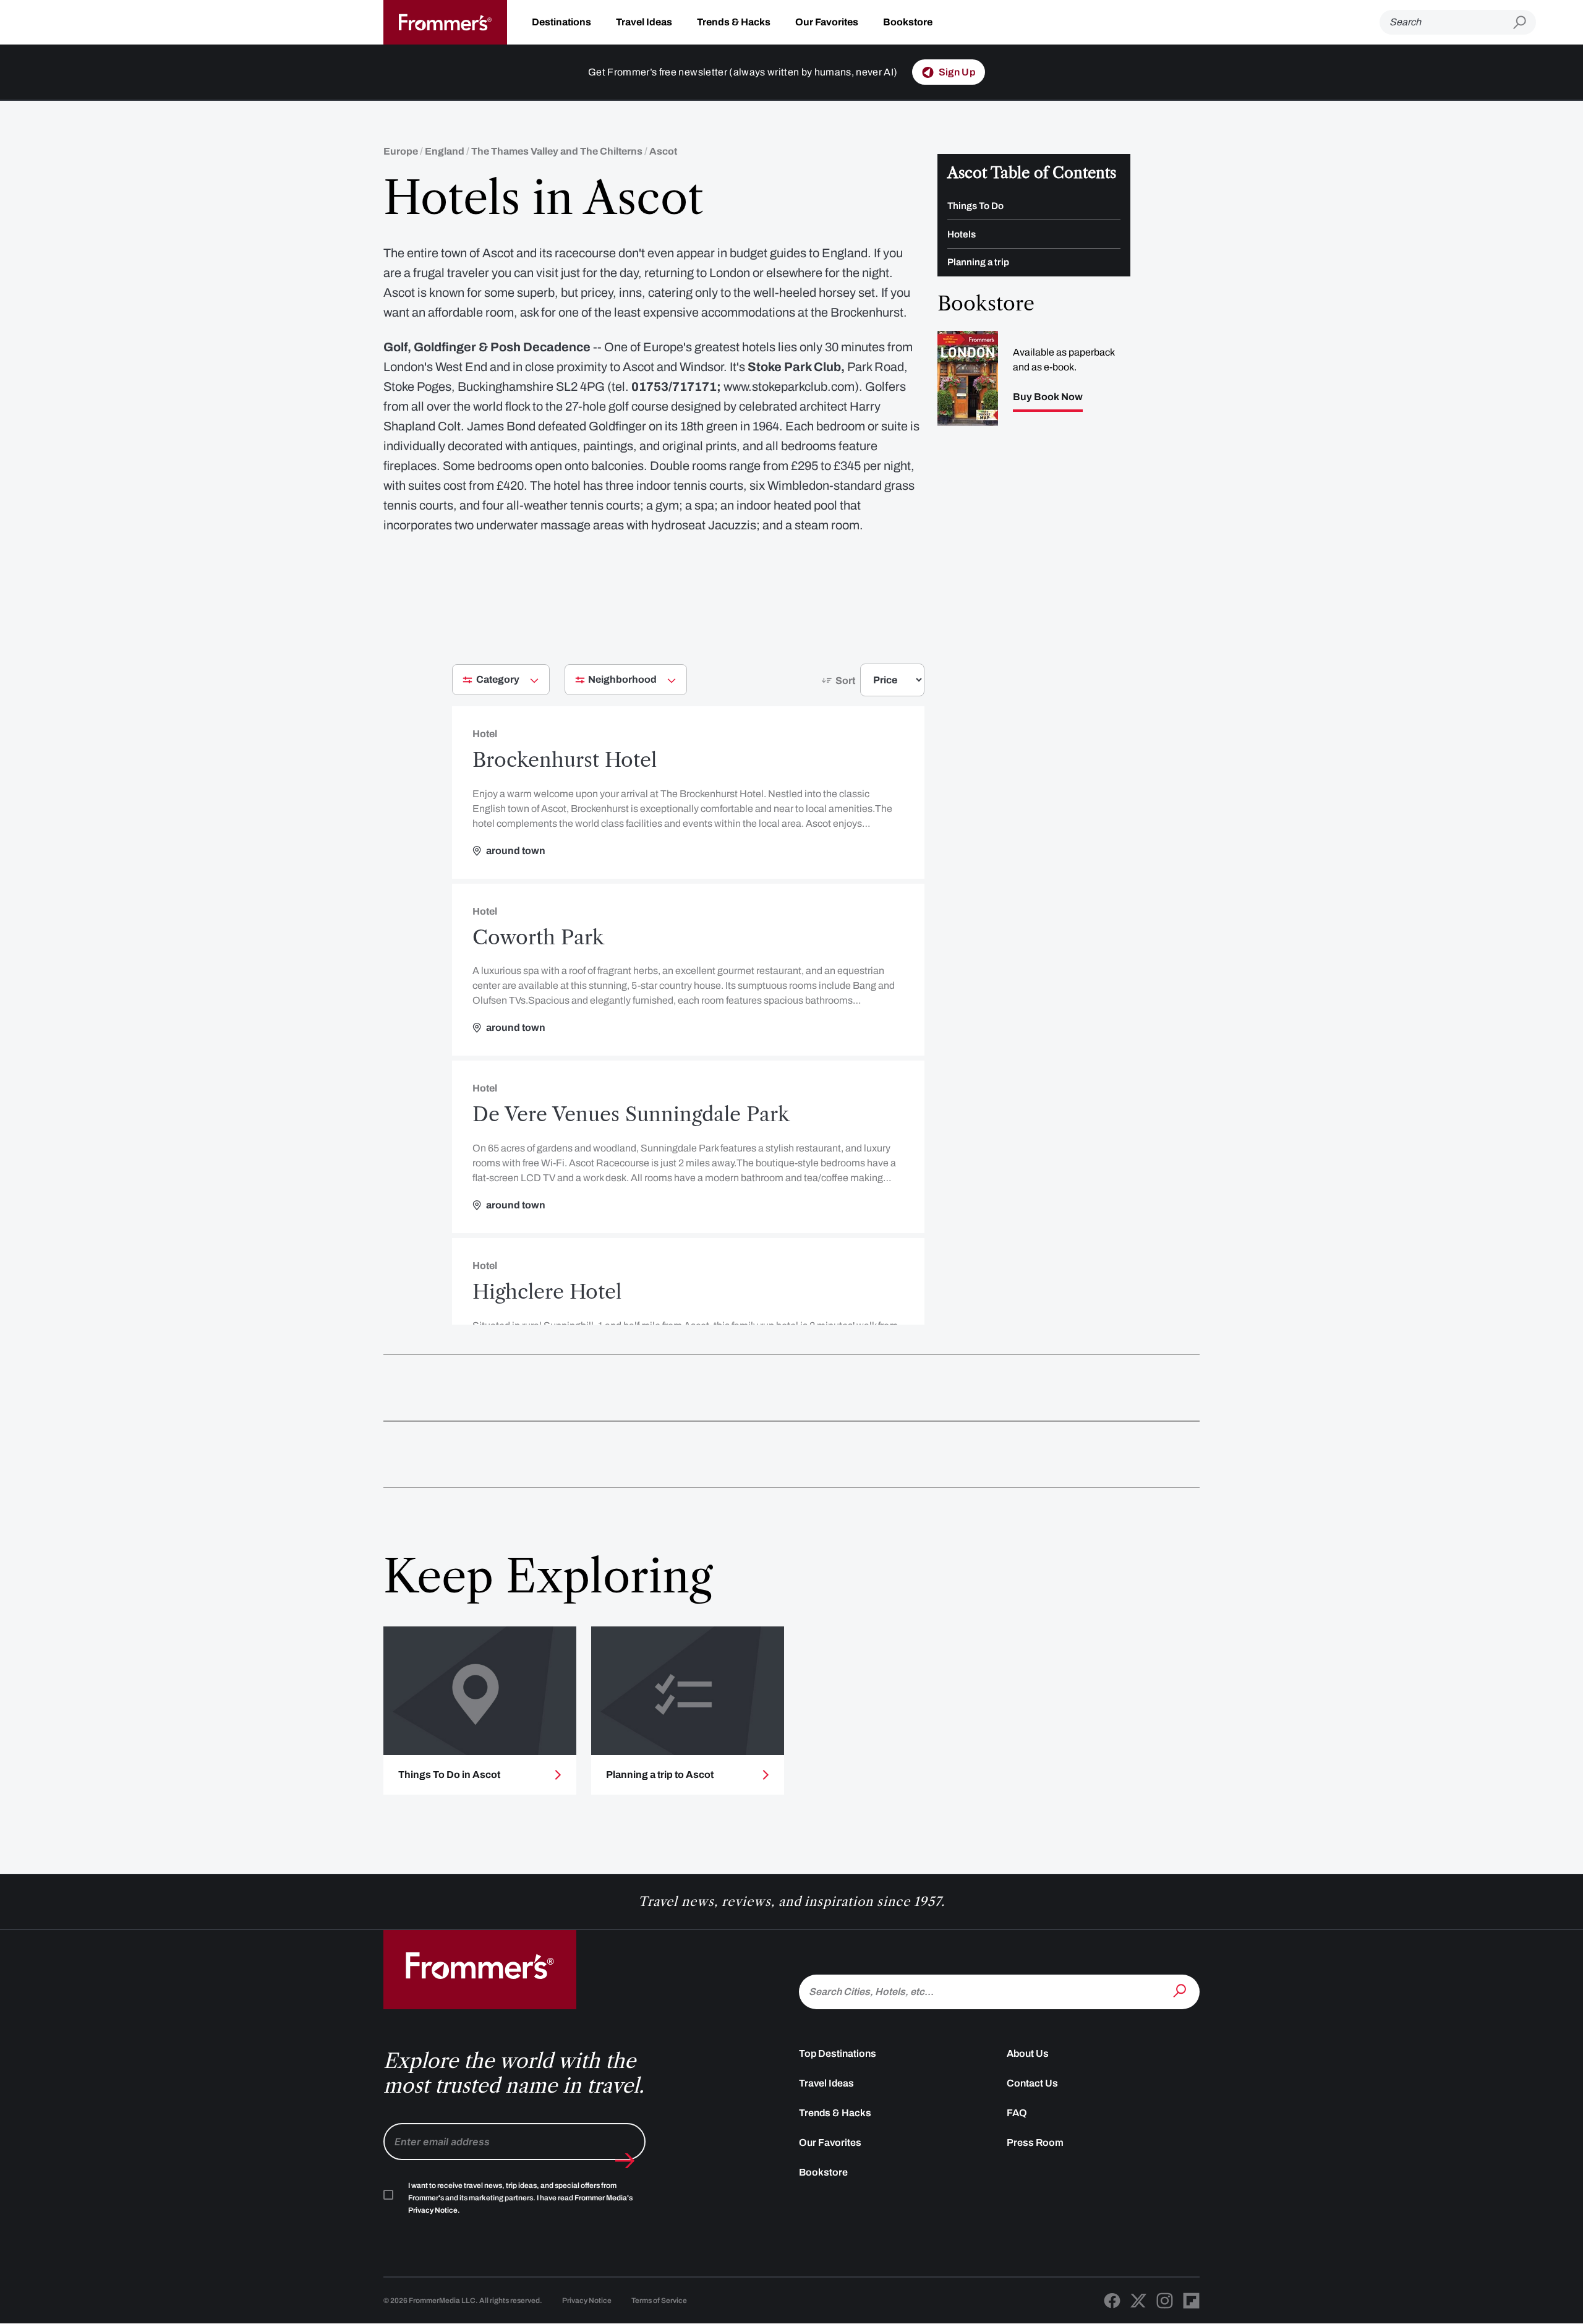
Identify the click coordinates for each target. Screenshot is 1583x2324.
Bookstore (908, 22)
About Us (1028, 2053)
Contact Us (1032, 2083)
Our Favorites (827, 22)
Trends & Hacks (734, 22)
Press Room (1035, 2142)
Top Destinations (838, 2053)
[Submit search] (1525, 23)
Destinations (561, 22)
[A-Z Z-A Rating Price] (870, 685)
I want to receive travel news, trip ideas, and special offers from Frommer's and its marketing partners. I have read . (520, 2198)
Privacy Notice (587, 2301)
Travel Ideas (644, 22)
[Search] (1181, 1991)
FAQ (1017, 2113)
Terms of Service (659, 2301)
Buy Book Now (1048, 397)
